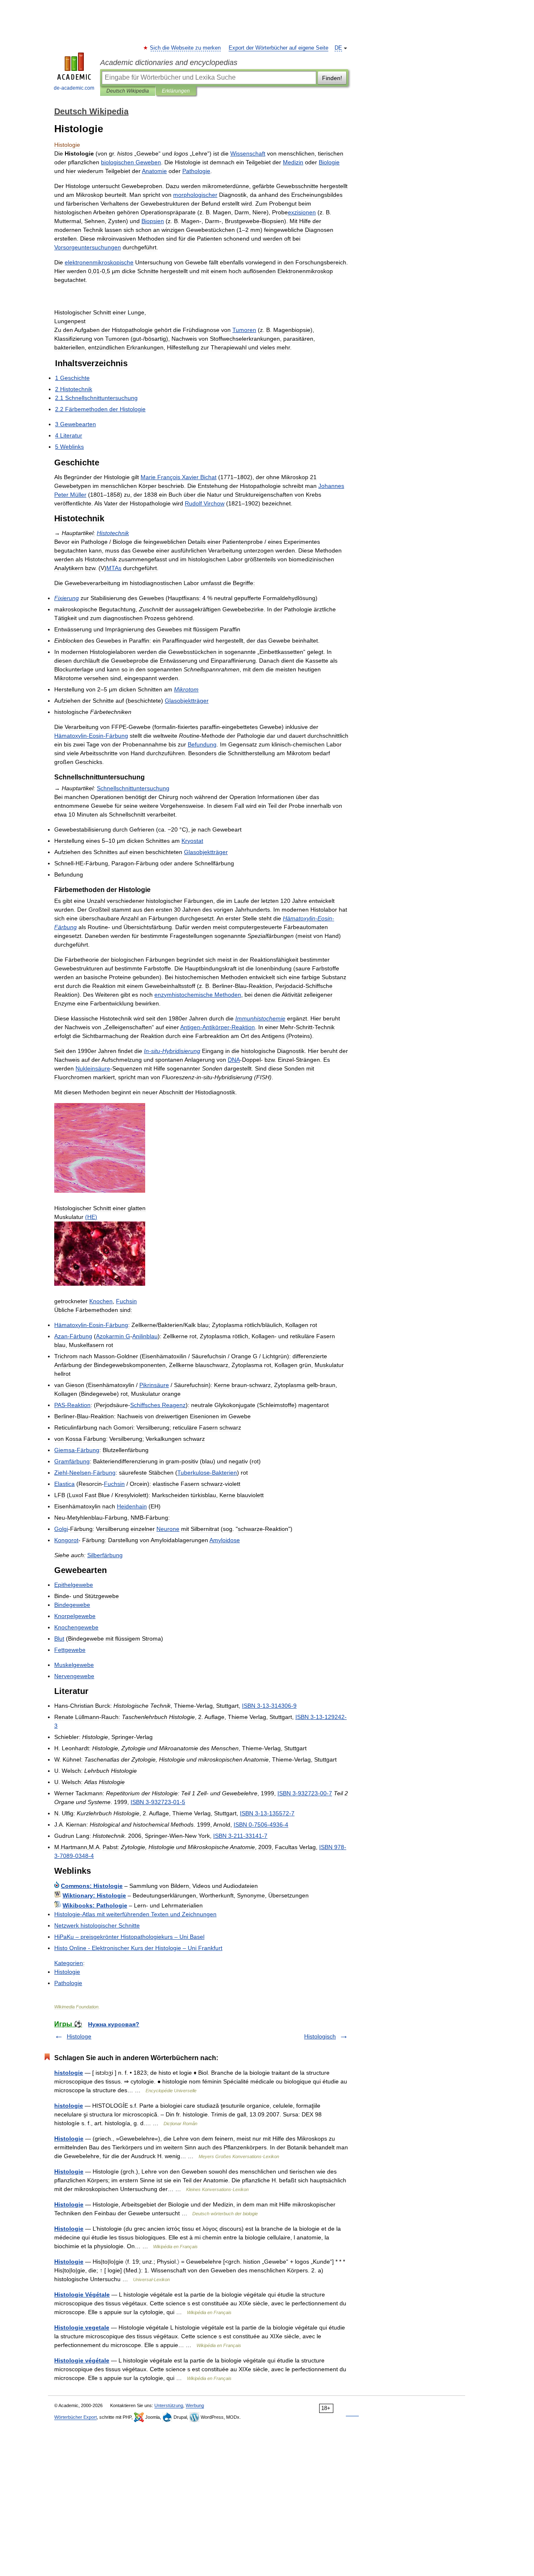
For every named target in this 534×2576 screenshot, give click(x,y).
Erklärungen (176, 91)
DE (338, 48)
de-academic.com (74, 88)
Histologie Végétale (82, 2295)
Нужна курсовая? (114, 2024)
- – (138, 1948)
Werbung (195, 2405)
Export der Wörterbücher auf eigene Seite (278, 48)
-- (91, 736)
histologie (69, 2073)
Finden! (332, 78)
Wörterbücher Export (76, 2417)
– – (129, 1937)
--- (269, 1706)
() (91, 1217)
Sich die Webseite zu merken (186, 48)
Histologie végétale (82, 2360)
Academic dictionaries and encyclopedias (169, 63)
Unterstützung (169, 2405)
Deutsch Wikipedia (128, 91)
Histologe (79, 2036)
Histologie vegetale (82, 2327)
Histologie (69, 2139)
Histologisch (320, 2036)
